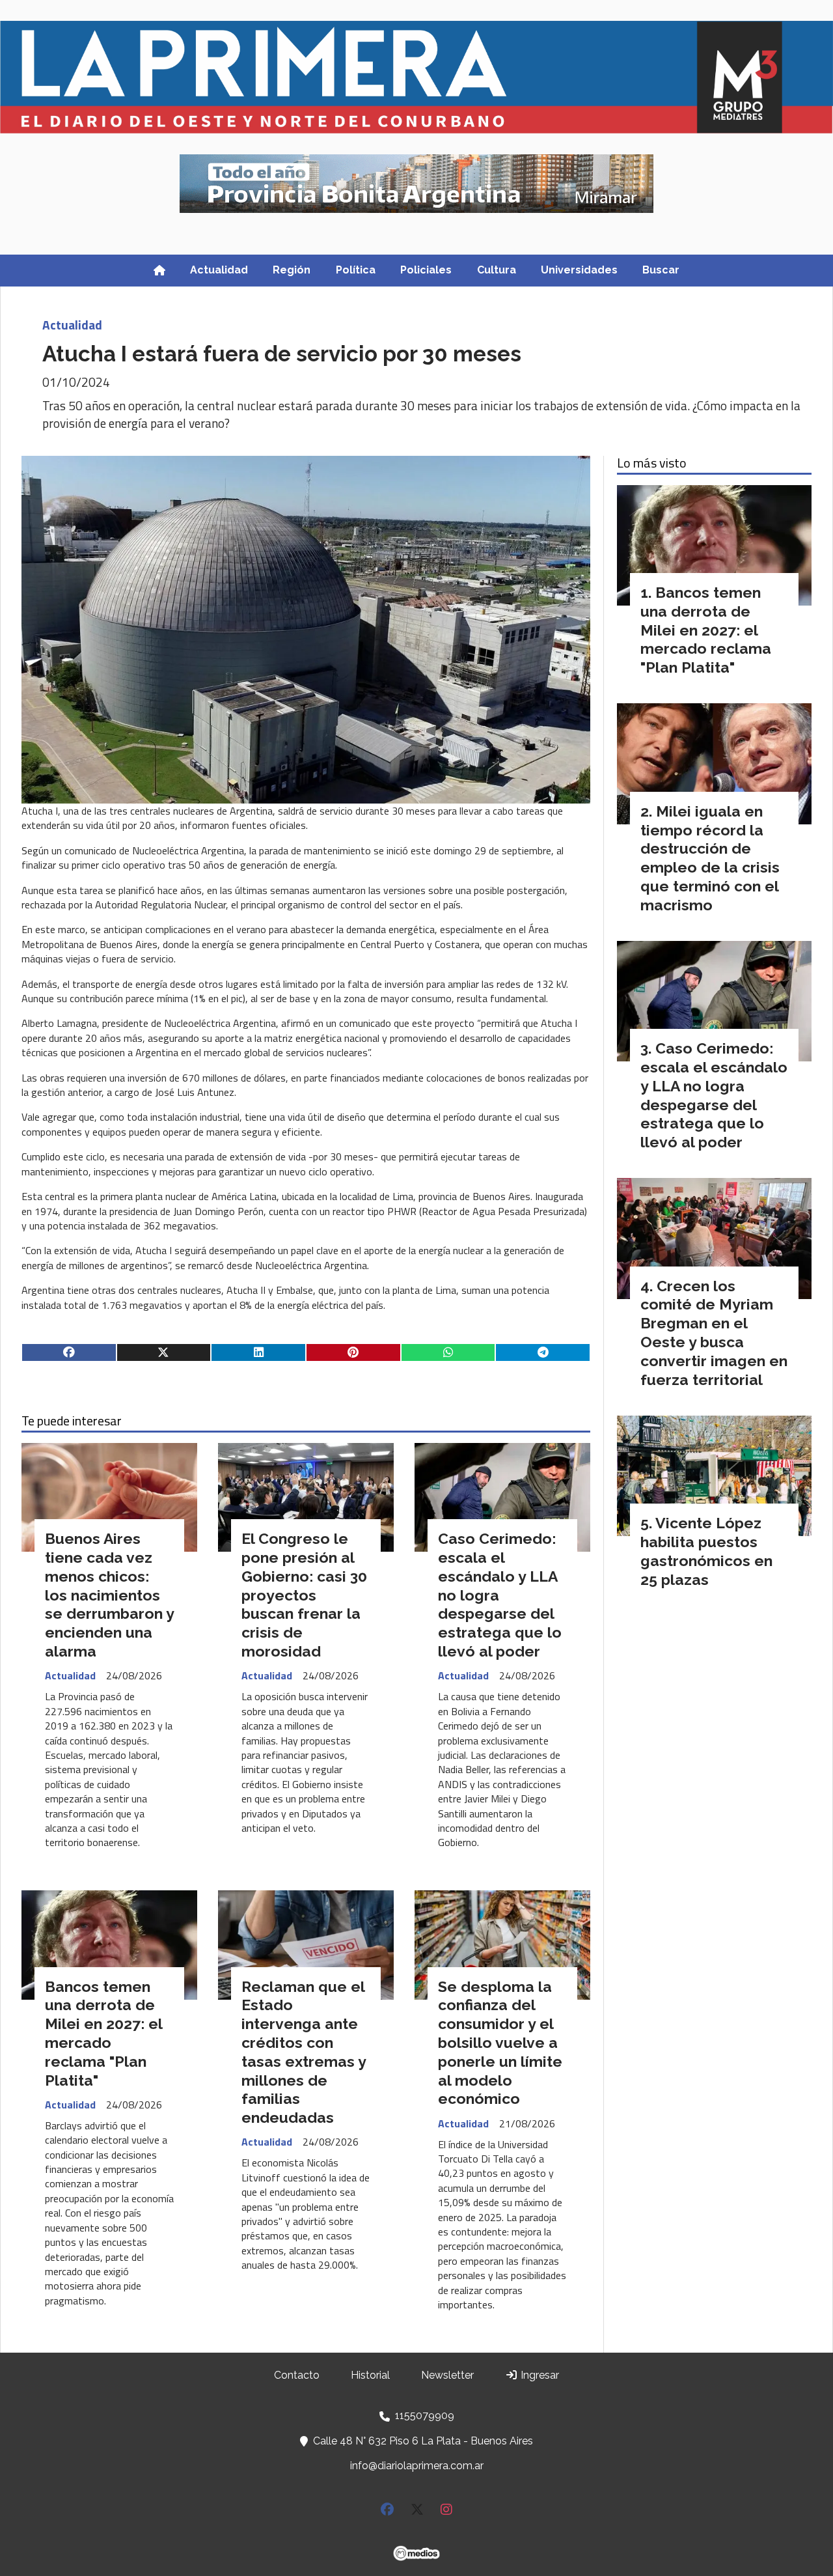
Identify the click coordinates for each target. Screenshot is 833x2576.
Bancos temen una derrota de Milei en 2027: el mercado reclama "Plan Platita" (103, 2033)
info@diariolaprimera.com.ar (417, 2466)
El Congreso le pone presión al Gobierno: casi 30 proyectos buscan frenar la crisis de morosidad (304, 1595)
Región (292, 270)
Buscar (661, 270)
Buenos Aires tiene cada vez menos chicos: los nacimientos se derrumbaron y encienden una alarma (109, 1595)
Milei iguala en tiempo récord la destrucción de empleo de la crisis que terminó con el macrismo (710, 858)
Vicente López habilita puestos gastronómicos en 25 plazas (706, 1551)
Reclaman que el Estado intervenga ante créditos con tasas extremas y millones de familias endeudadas (304, 2052)
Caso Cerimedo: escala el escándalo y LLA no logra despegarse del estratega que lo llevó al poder (714, 1095)
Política (356, 270)
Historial (370, 2375)
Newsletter (447, 2375)
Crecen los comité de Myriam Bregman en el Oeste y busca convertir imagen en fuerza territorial (714, 1333)
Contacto (297, 2375)
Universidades (579, 270)
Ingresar (539, 2375)
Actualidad (219, 270)
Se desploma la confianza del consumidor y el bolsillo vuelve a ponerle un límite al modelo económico (500, 2043)
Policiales (426, 270)
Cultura (497, 270)
